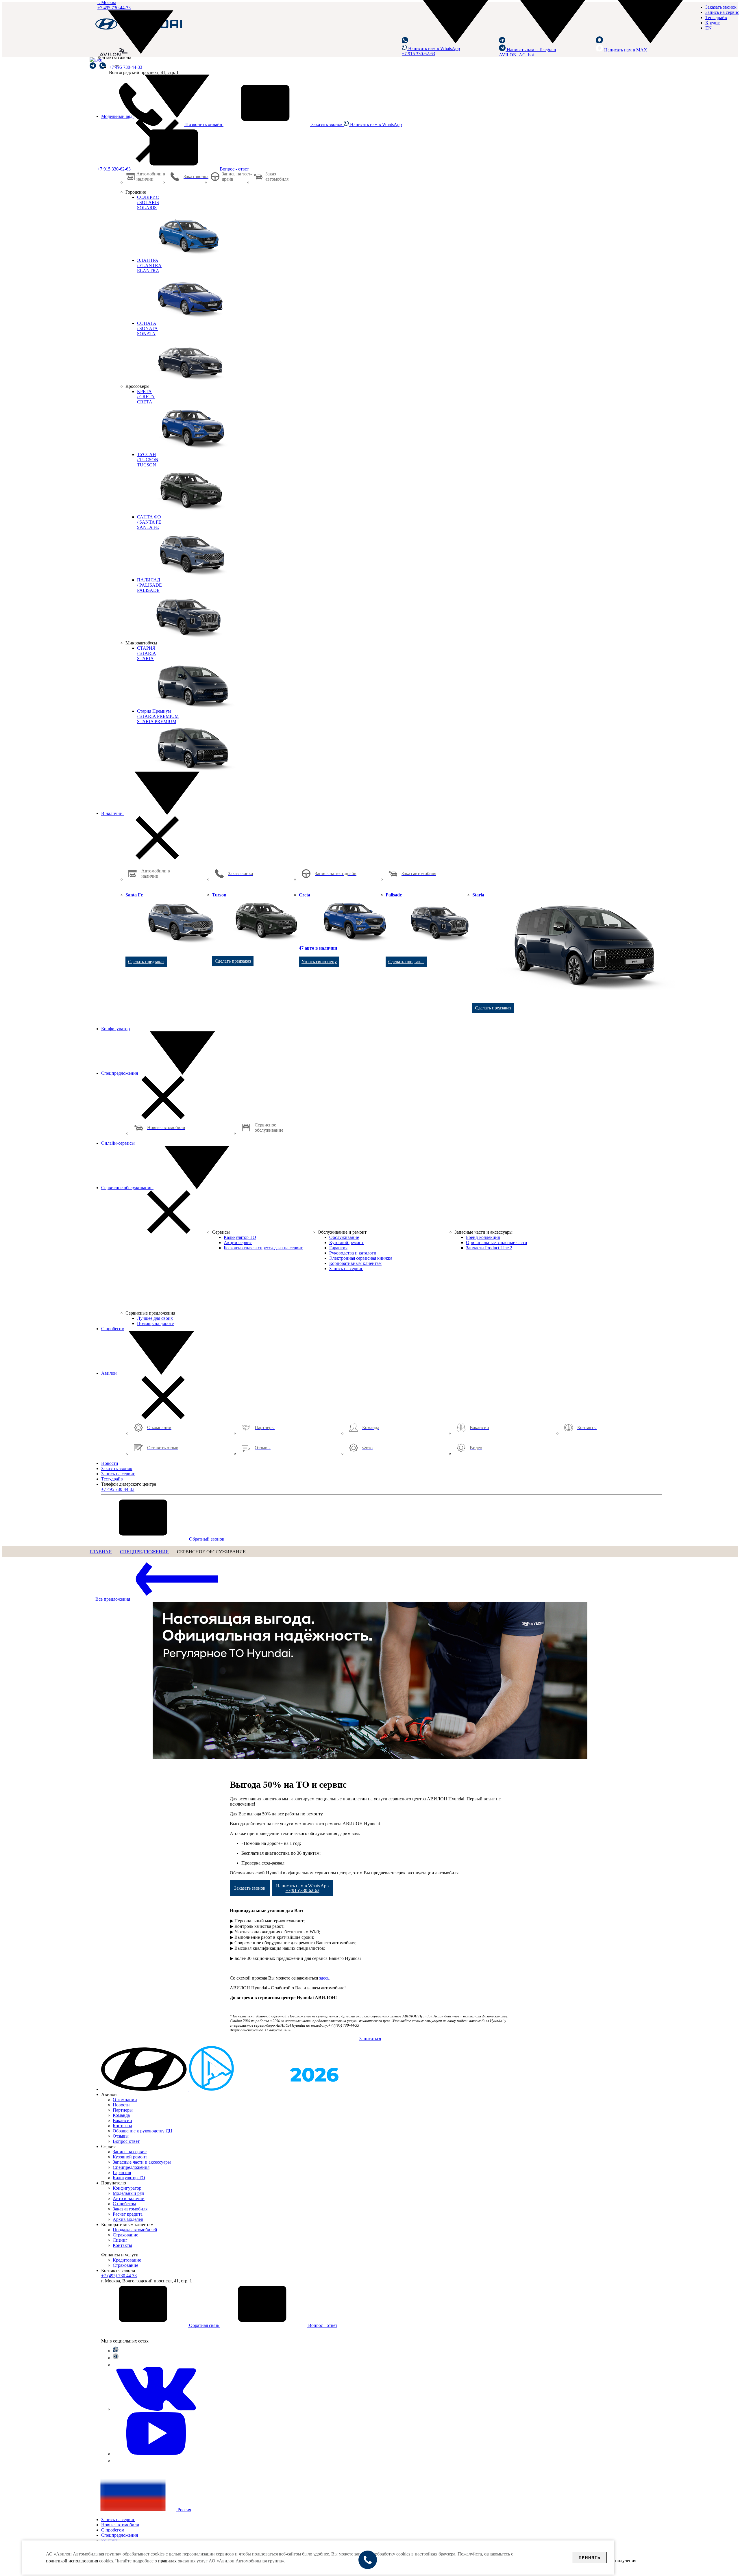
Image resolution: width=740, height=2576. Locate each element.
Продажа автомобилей (135, 2230)
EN (708, 28)
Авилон (110, 1373)
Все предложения (113, 1599)
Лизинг (120, 2240)
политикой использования (72, 2561)
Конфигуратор (115, 1029)
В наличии (112, 813)
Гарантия (122, 2172)
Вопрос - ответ (234, 169)
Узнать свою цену (319, 962)
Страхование (125, 2235)
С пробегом (113, 1329)
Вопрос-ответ (126, 2141)
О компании (125, 2100)
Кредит (713, 23)
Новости (110, 1463)
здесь (324, 1978)
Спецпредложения (120, 1073)
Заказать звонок (327, 124)
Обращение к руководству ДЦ (143, 2131)
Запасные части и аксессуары (142, 2162)
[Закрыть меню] (157, 858)
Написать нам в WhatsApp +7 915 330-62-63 (431, 51)
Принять (590, 2558)
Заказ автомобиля (130, 2209)
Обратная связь (204, 2325)
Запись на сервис (722, 12)
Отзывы (121, 2136)
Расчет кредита (128, 2214)
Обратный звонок (206, 1539)
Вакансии (122, 2120)
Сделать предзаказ (146, 962)
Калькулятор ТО (129, 2178)
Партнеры (123, 2110)
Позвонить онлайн (204, 124)
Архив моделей (128, 2219)
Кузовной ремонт (130, 2157)
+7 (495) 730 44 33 (119, 2276)
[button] (450, 42)
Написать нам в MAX (625, 50)
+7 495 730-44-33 (126, 67)
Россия (184, 2510)
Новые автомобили (120, 2525)
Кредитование (127, 2260)
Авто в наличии (129, 2198)
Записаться (370, 2039)
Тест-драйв (716, 17)
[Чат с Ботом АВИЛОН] (93, 66)
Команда (121, 2115)
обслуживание (127, 1188)
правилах (167, 2561)
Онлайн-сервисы (118, 1143)
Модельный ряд (128, 2193)
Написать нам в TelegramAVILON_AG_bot (527, 52)
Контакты (122, 2126)
